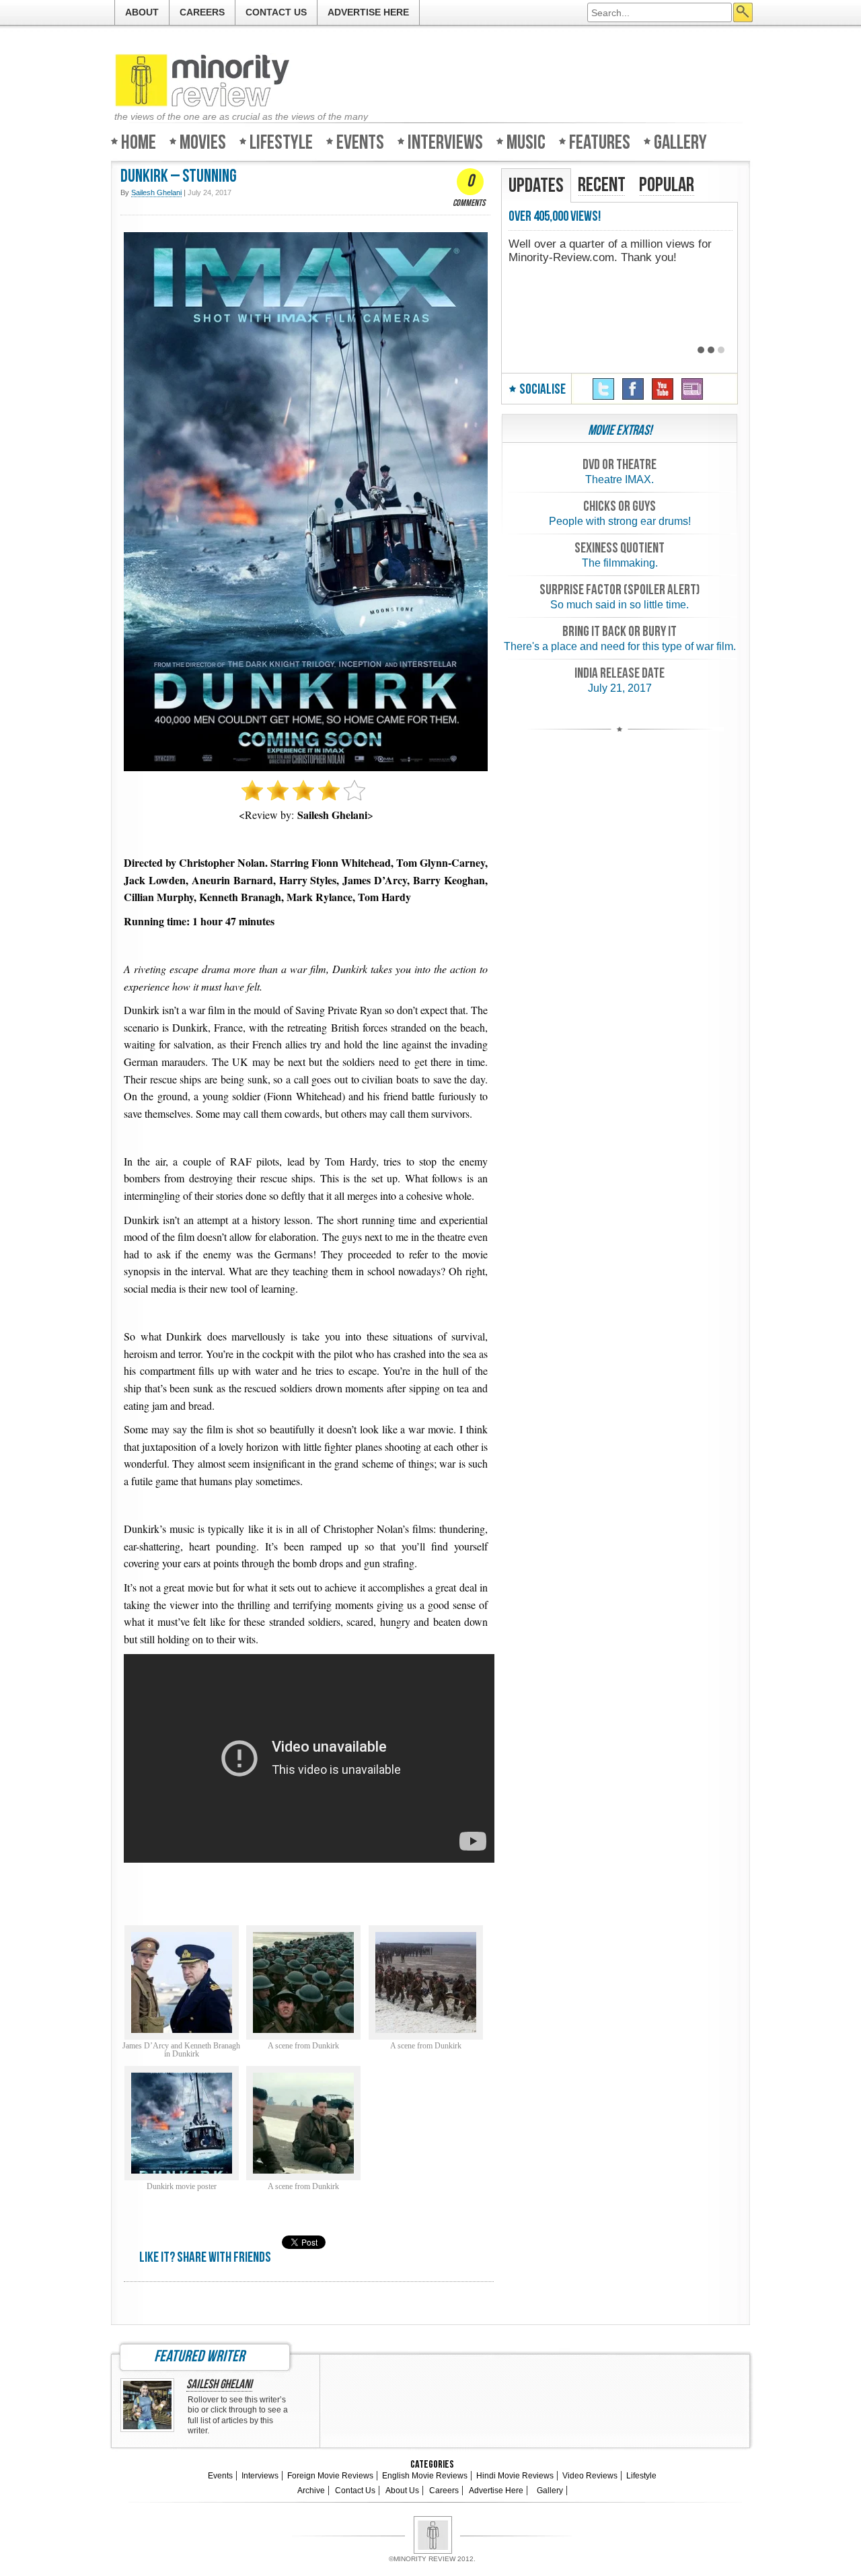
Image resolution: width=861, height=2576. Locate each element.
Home (139, 142)
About (142, 12)
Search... (743, 12)
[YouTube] (663, 389)
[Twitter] (603, 389)
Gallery (680, 142)
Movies (203, 142)
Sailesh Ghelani (219, 2385)
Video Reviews (590, 2476)
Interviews (445, 142)
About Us (402, 2491)
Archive (311, 2491)
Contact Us (276, 12)
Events (360, 142)
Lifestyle (281, 142)
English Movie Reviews (425, 2476)
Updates (536, 186)
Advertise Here (368, 12)
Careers (202, 12)
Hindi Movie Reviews (515, 2476)
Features (600, 142)
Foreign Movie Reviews (330, 2476)
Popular (667, 185)
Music (526, 142)
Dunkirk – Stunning (179, 177)
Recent (602, 185)
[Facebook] (633, 389)
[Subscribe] (692, 389)
